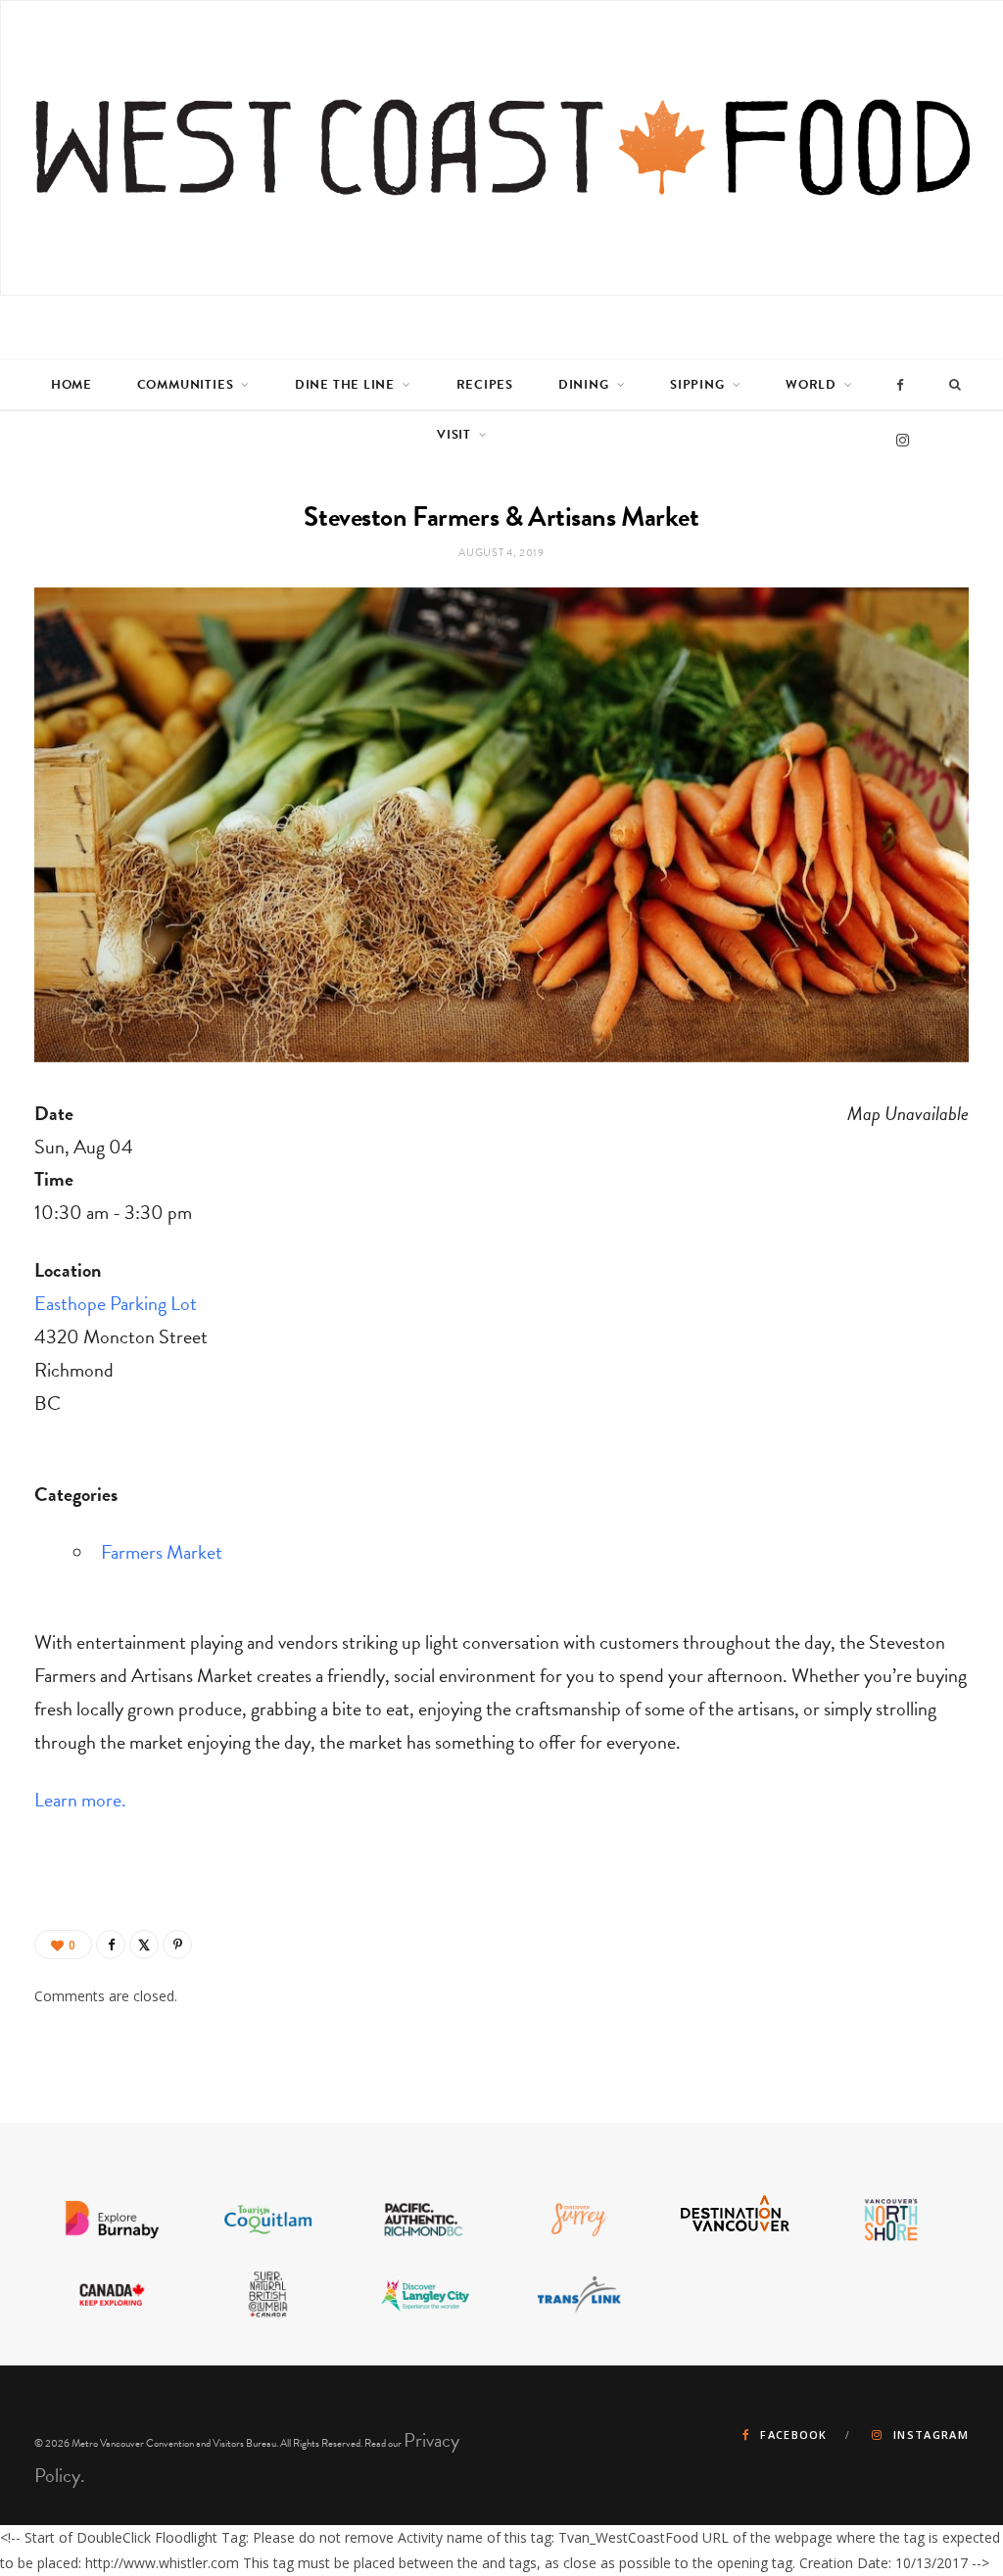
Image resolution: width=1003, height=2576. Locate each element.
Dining (584, 385)
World (811, 385)
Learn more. (80, 1800)
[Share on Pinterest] (177, 1944)
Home (72, 385)
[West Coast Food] (502, 148)
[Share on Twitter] (144, 1944)
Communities (186, 385)
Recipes (485, 385)
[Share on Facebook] (111, 1944)
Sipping (697, 385)
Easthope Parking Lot (116, 1303)
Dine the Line (345, 385)
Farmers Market (162, 1552)
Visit (454, 435)
